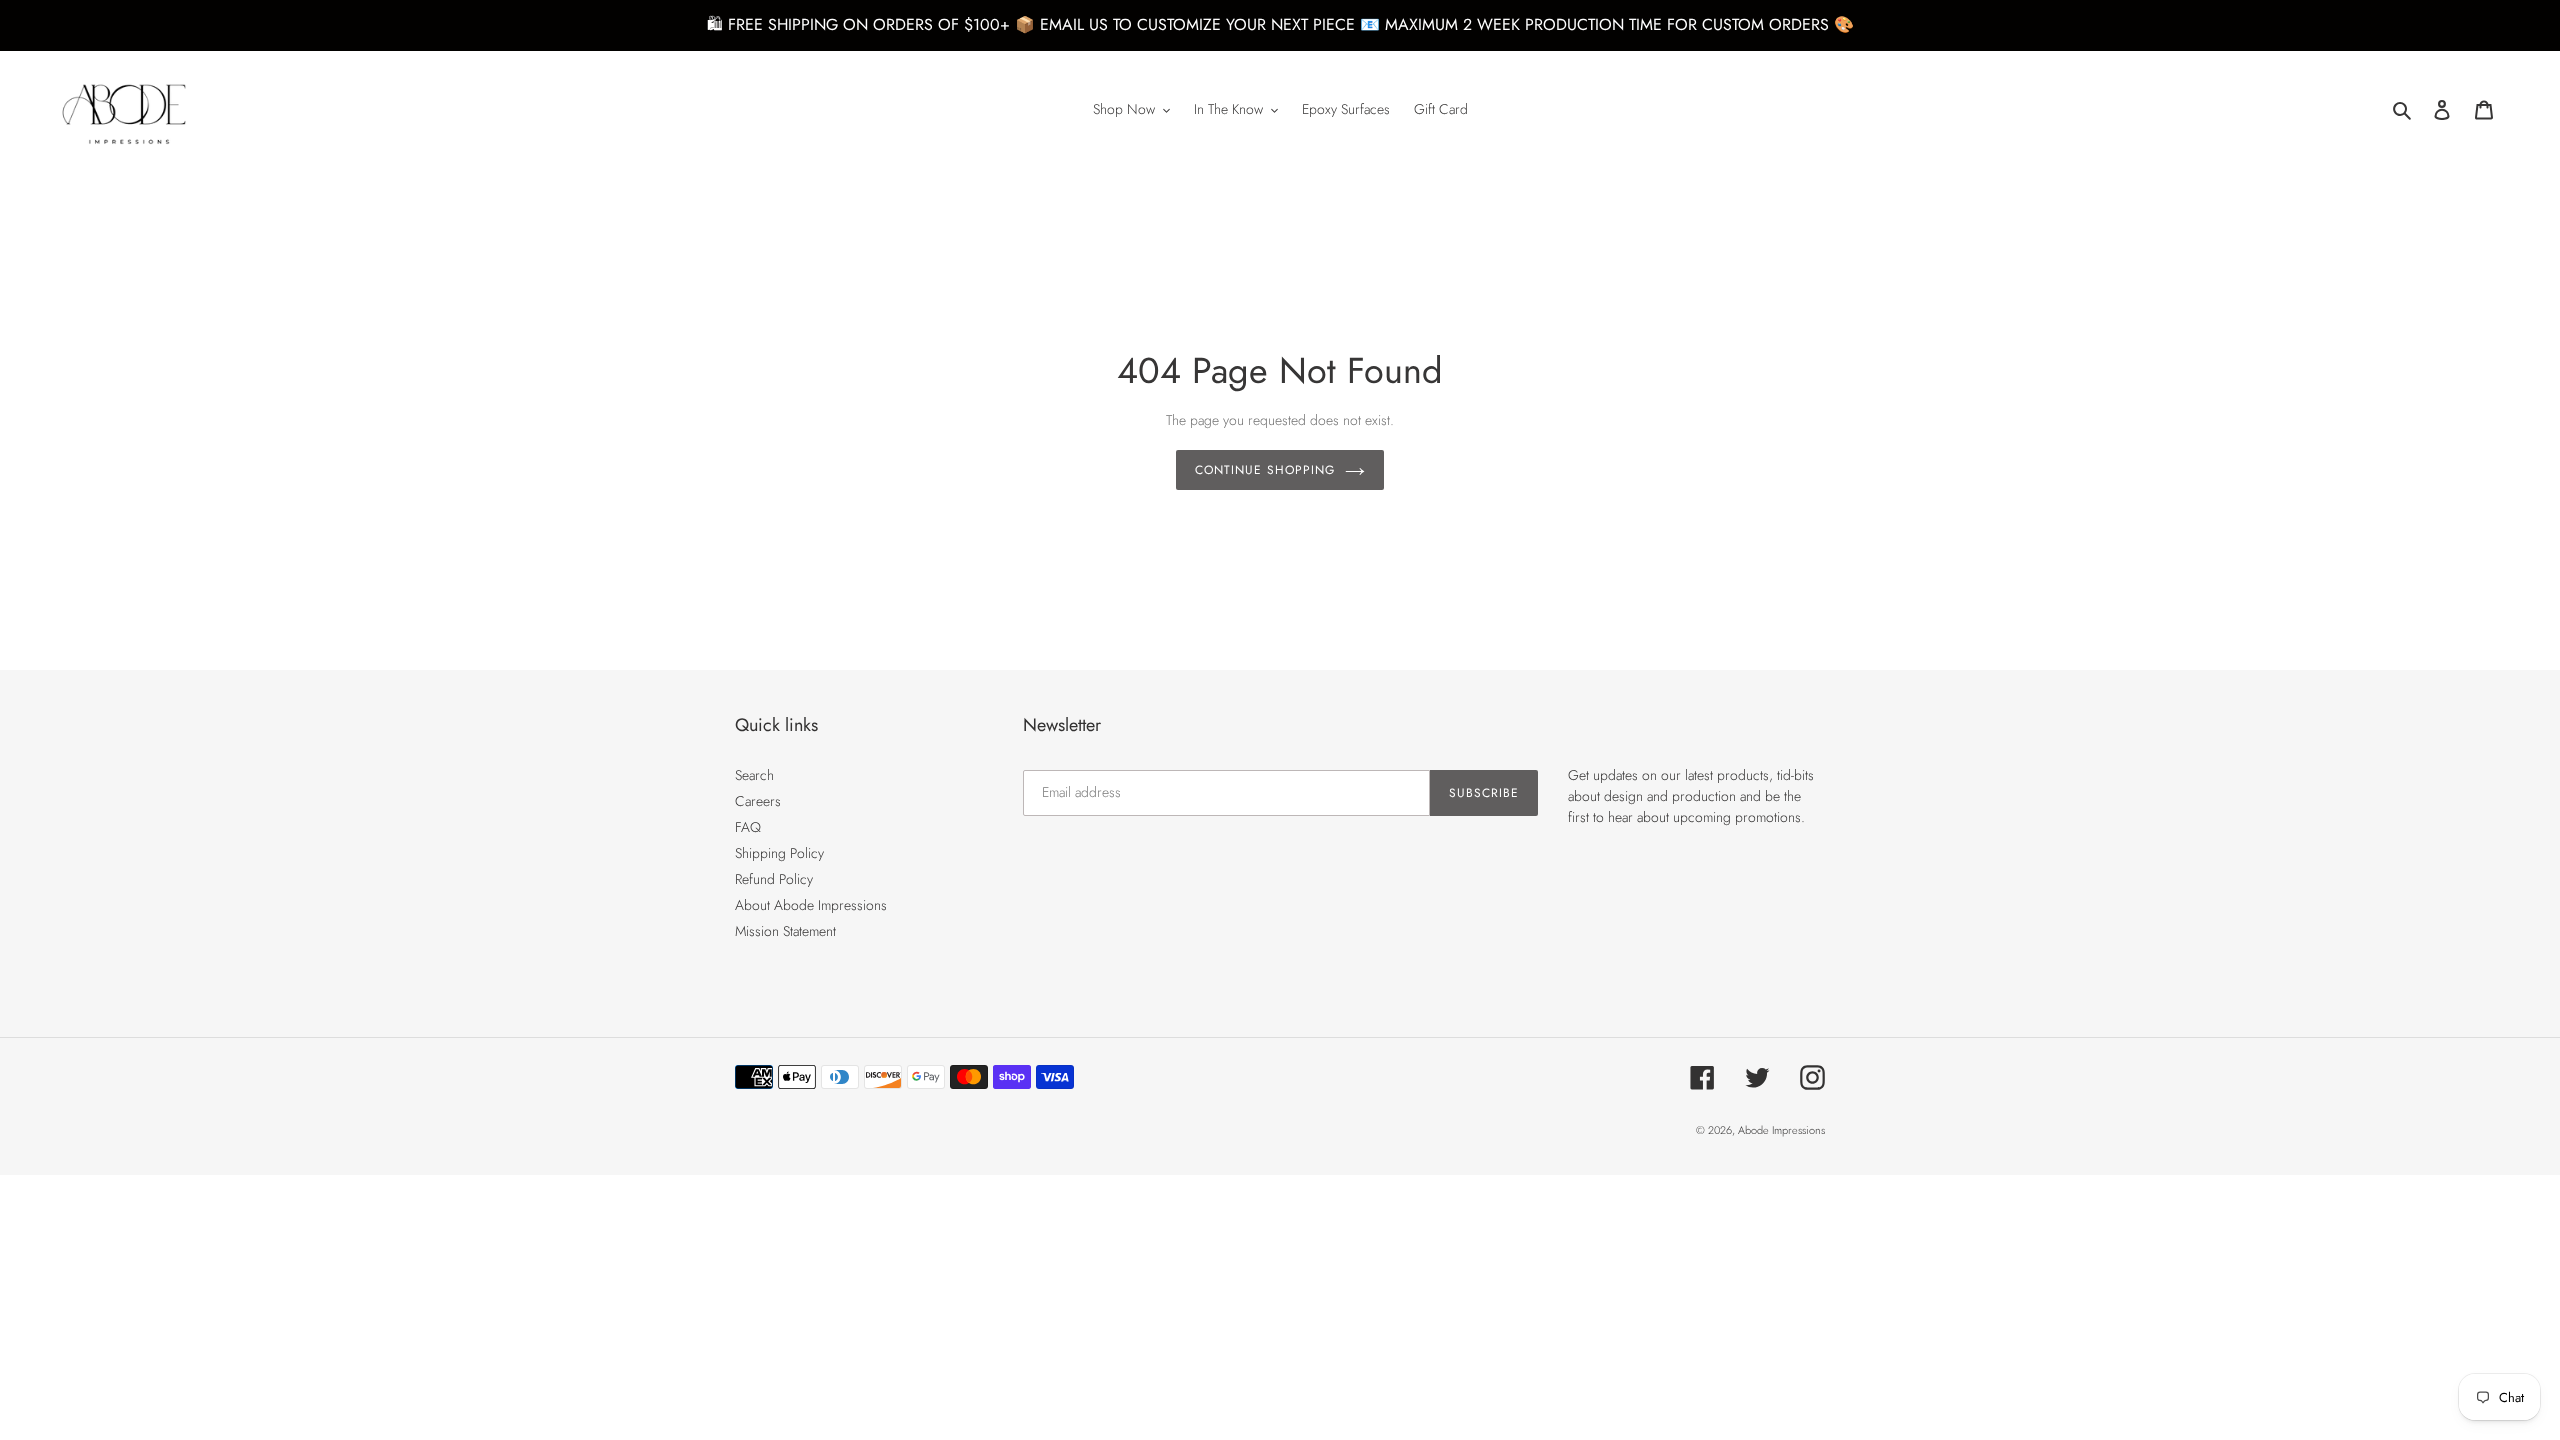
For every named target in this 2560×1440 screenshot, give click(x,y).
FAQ (748, 827)
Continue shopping (1264, 470)
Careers (758, 801)
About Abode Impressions (811, 905)
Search (754, 775)
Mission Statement (785, 931)
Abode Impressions (1781, 1130)
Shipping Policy (779, 853)
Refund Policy (774, 879)
